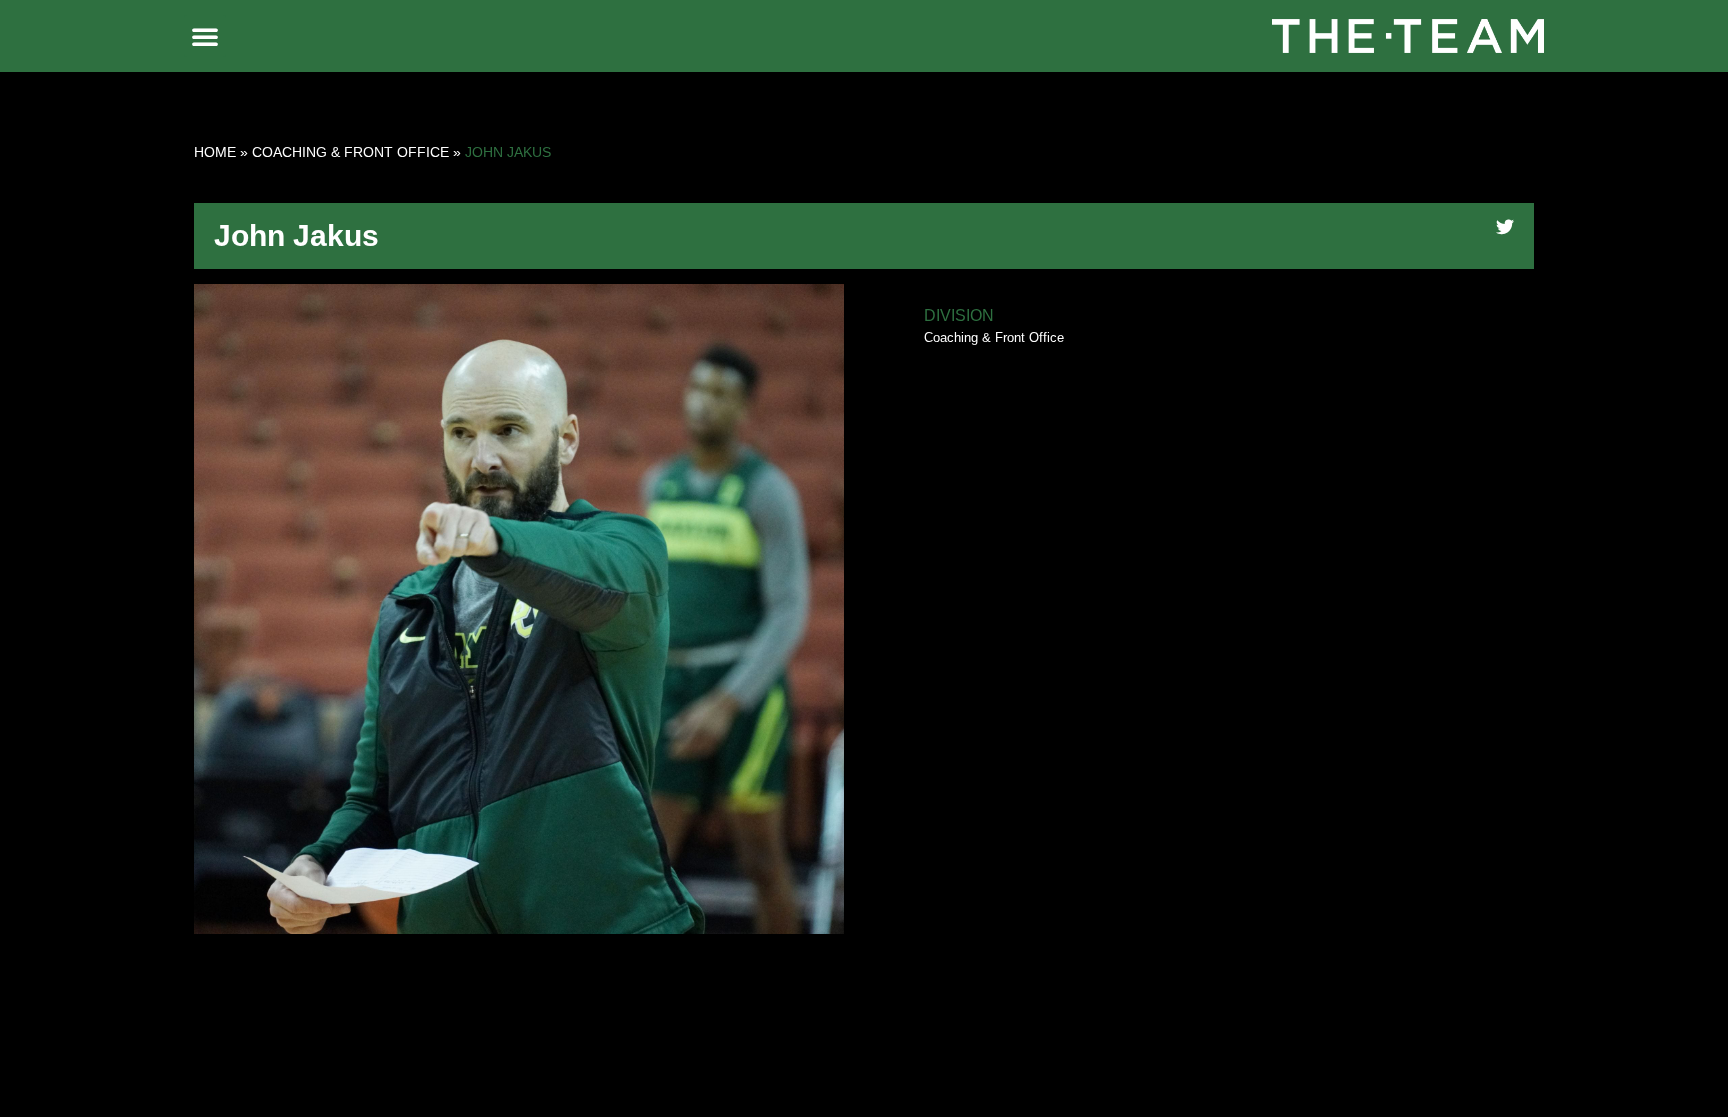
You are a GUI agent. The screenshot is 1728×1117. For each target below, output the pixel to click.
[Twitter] (1505, 227)
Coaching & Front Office (350, 152)
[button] (205, 36)
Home (215, 152)
